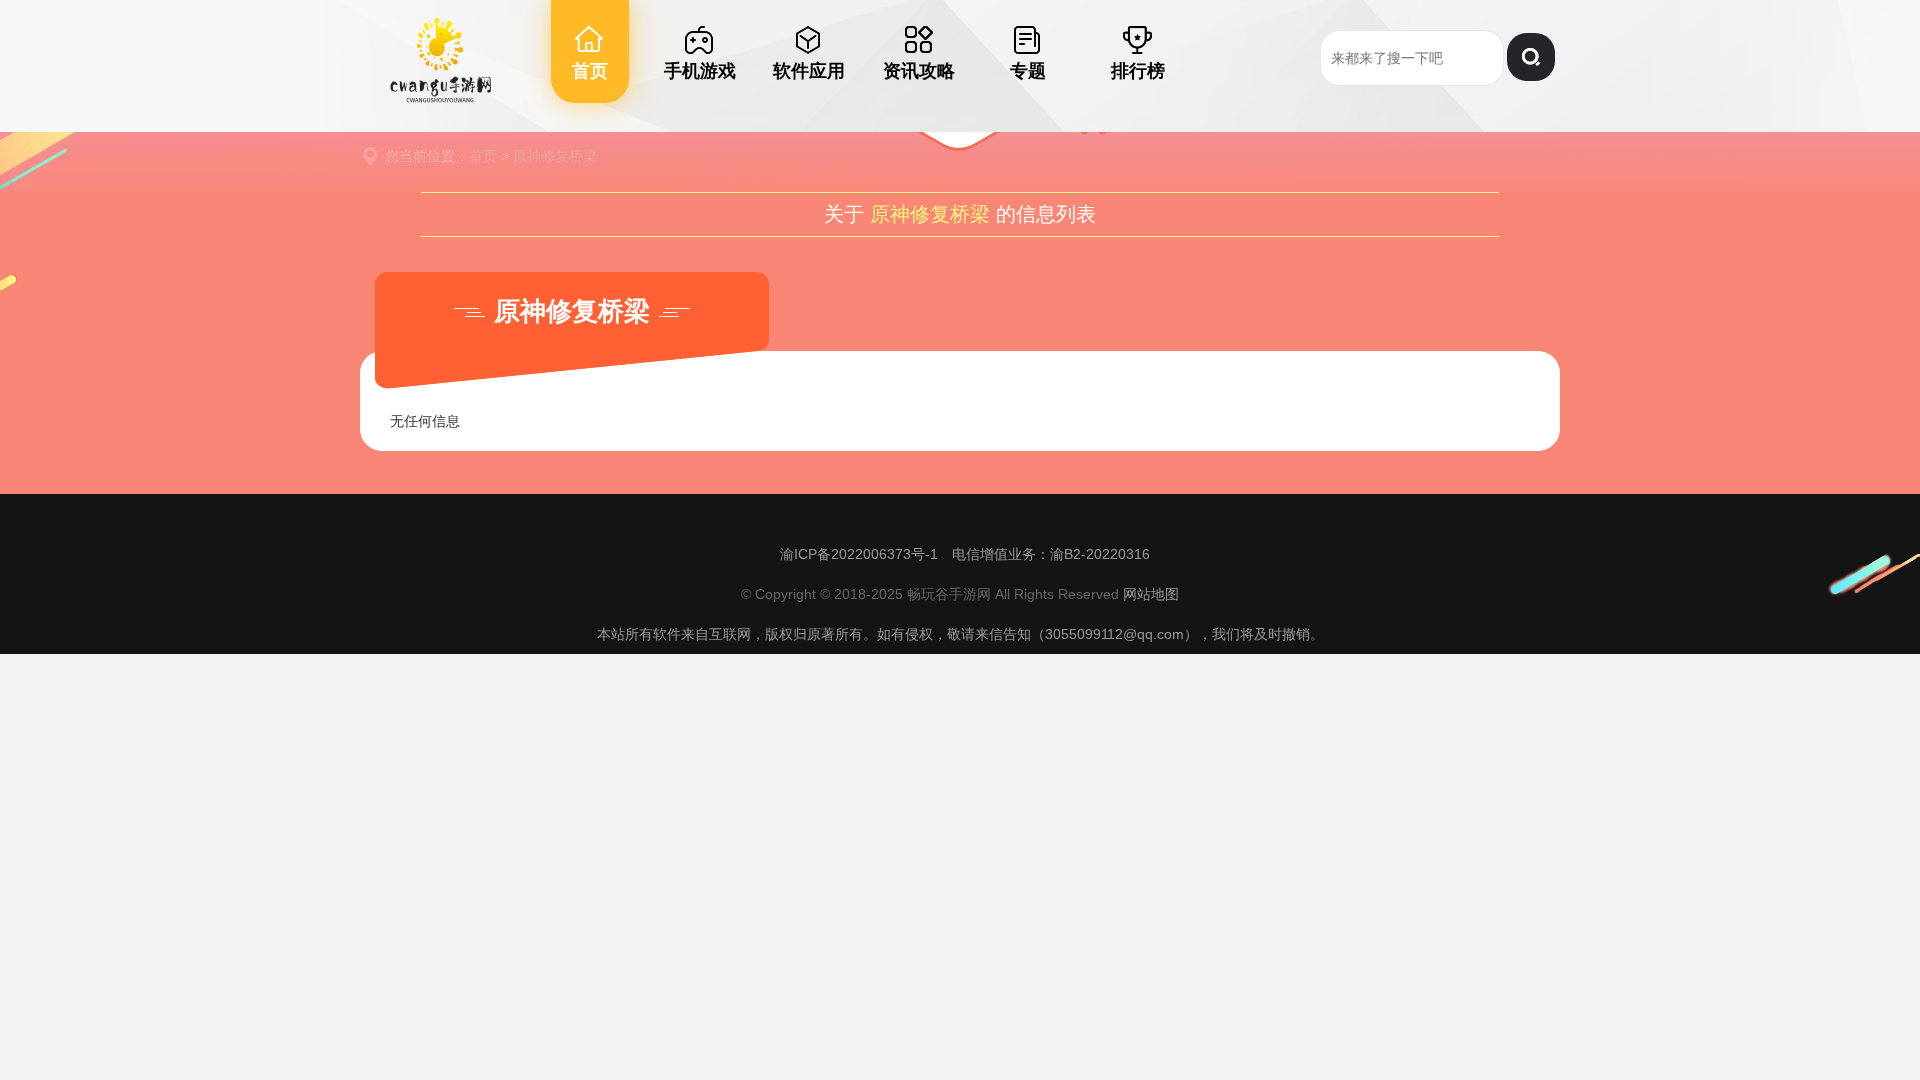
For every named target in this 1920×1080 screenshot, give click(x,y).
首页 (483, 156)
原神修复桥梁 (555, 156)
